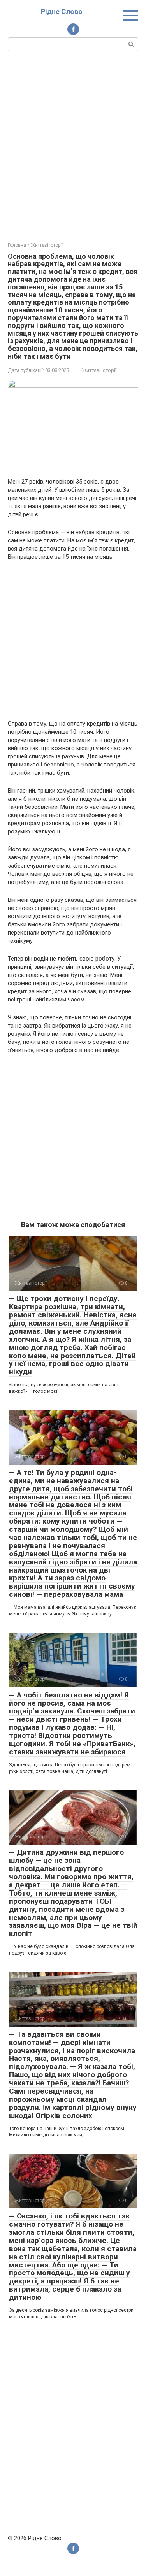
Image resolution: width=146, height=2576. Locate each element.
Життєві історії (99, 370)
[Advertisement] (73, 146)
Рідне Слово (62, 11)
